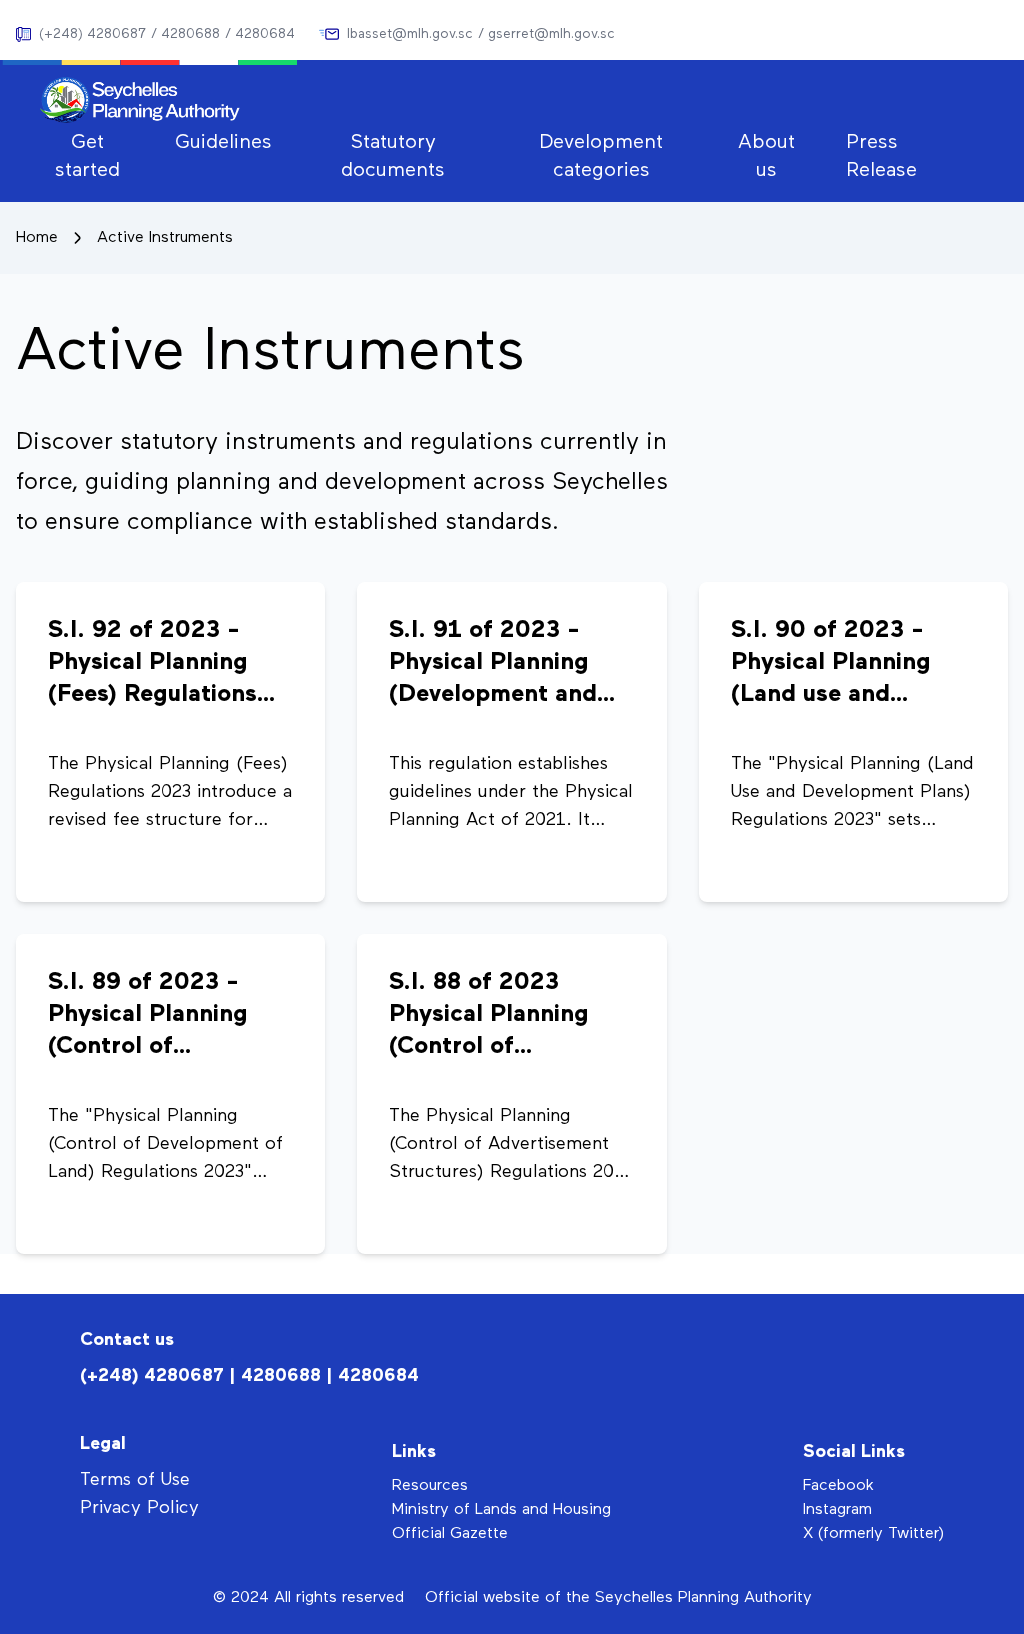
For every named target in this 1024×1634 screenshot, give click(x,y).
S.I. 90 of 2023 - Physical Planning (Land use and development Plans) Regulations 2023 (843, 664)
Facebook (838, 1486)
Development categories (601, 156)
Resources (430, 1486)
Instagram (837, 1510)
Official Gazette (450, 1534)
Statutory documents (393, 156)
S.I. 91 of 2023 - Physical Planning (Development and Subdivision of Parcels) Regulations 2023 (505, 664)
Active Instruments (165, 238)
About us (766, 156)
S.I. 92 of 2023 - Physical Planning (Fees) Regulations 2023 (152, 664)
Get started (87, 156)
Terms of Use (135, 1480)
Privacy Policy (139, 1508)
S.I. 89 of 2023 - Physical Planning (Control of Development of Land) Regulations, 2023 (154, 1016)
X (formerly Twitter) (873, 1534)
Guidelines (223, 142)
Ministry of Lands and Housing (501, 1510)
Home (37, 238)
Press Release (881, 156)
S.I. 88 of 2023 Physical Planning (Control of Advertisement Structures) (489, 1016)
